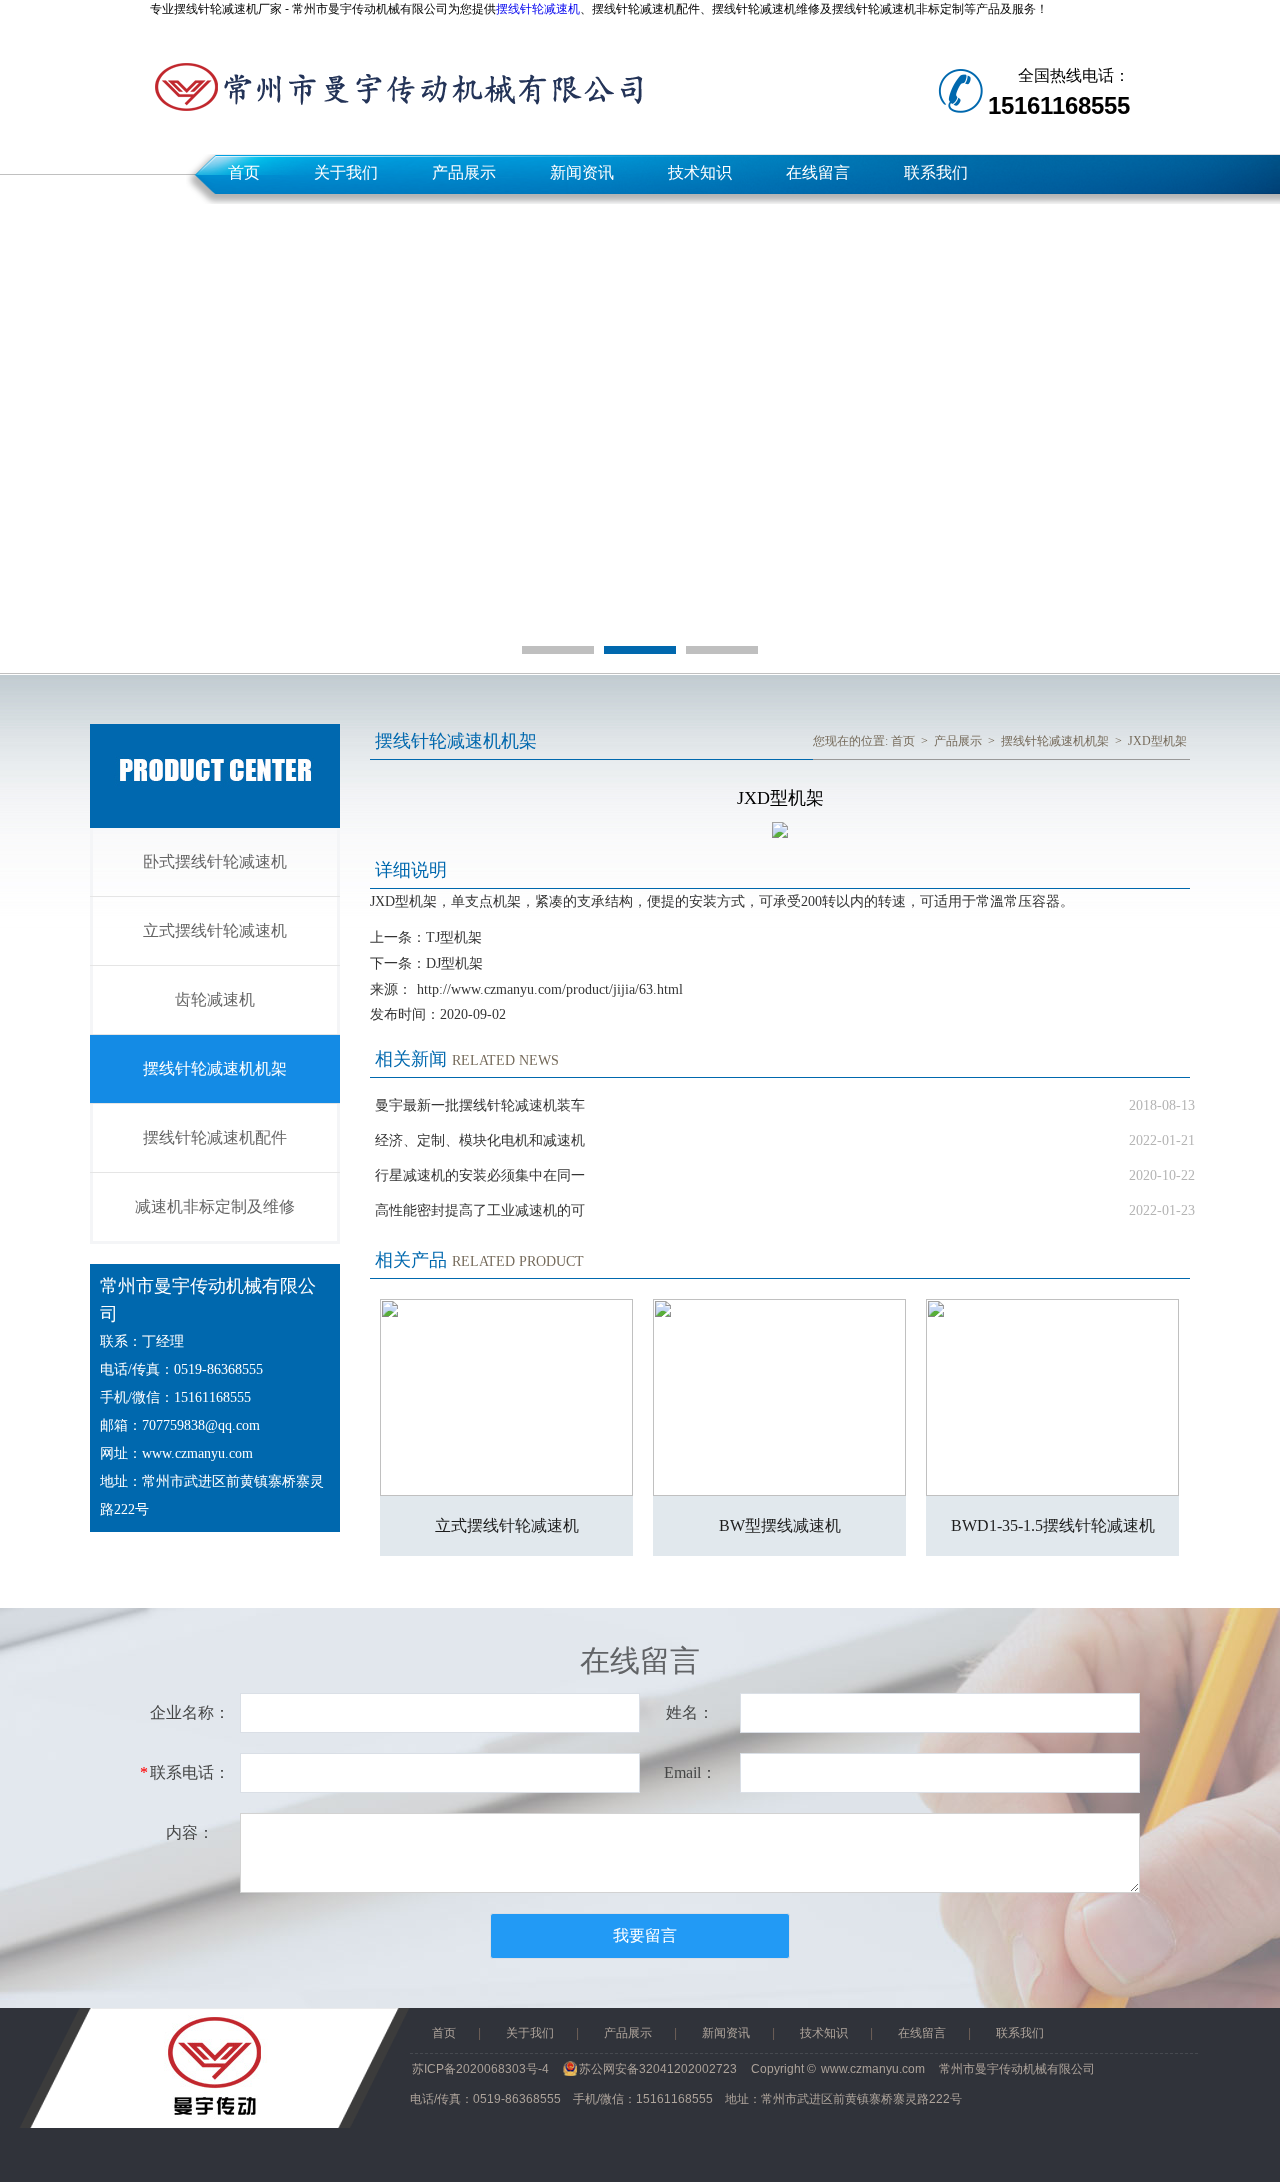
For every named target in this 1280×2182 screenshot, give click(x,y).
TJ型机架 (454, 937)
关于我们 (346, 172)
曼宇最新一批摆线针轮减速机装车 (480, 1105)
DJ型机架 (454, 963)
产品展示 (464, 172)
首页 (244, 172)
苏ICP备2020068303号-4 (480, 2069)
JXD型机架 (1157, 741)
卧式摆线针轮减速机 (215, 861)
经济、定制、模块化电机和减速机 (480, 1140)
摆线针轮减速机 (538, 9)
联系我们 (936, 172)
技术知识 (700, 172)
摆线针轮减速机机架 (215, 1068)
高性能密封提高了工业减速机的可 (480, 1210)
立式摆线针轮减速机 (215, 930)
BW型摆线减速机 (780, 1525)
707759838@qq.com (201, 1425)
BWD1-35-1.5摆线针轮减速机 (1053, 1525)
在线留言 (818, 172)
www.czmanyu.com (197, 1453)
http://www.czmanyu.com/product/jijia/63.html (550, 989)
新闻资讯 (582, 172)
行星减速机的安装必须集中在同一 (480, 1175)
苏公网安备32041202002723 (658, 2069)
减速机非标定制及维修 (215, 1206)
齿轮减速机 (215, 999)
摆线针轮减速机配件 (215, 1137)
